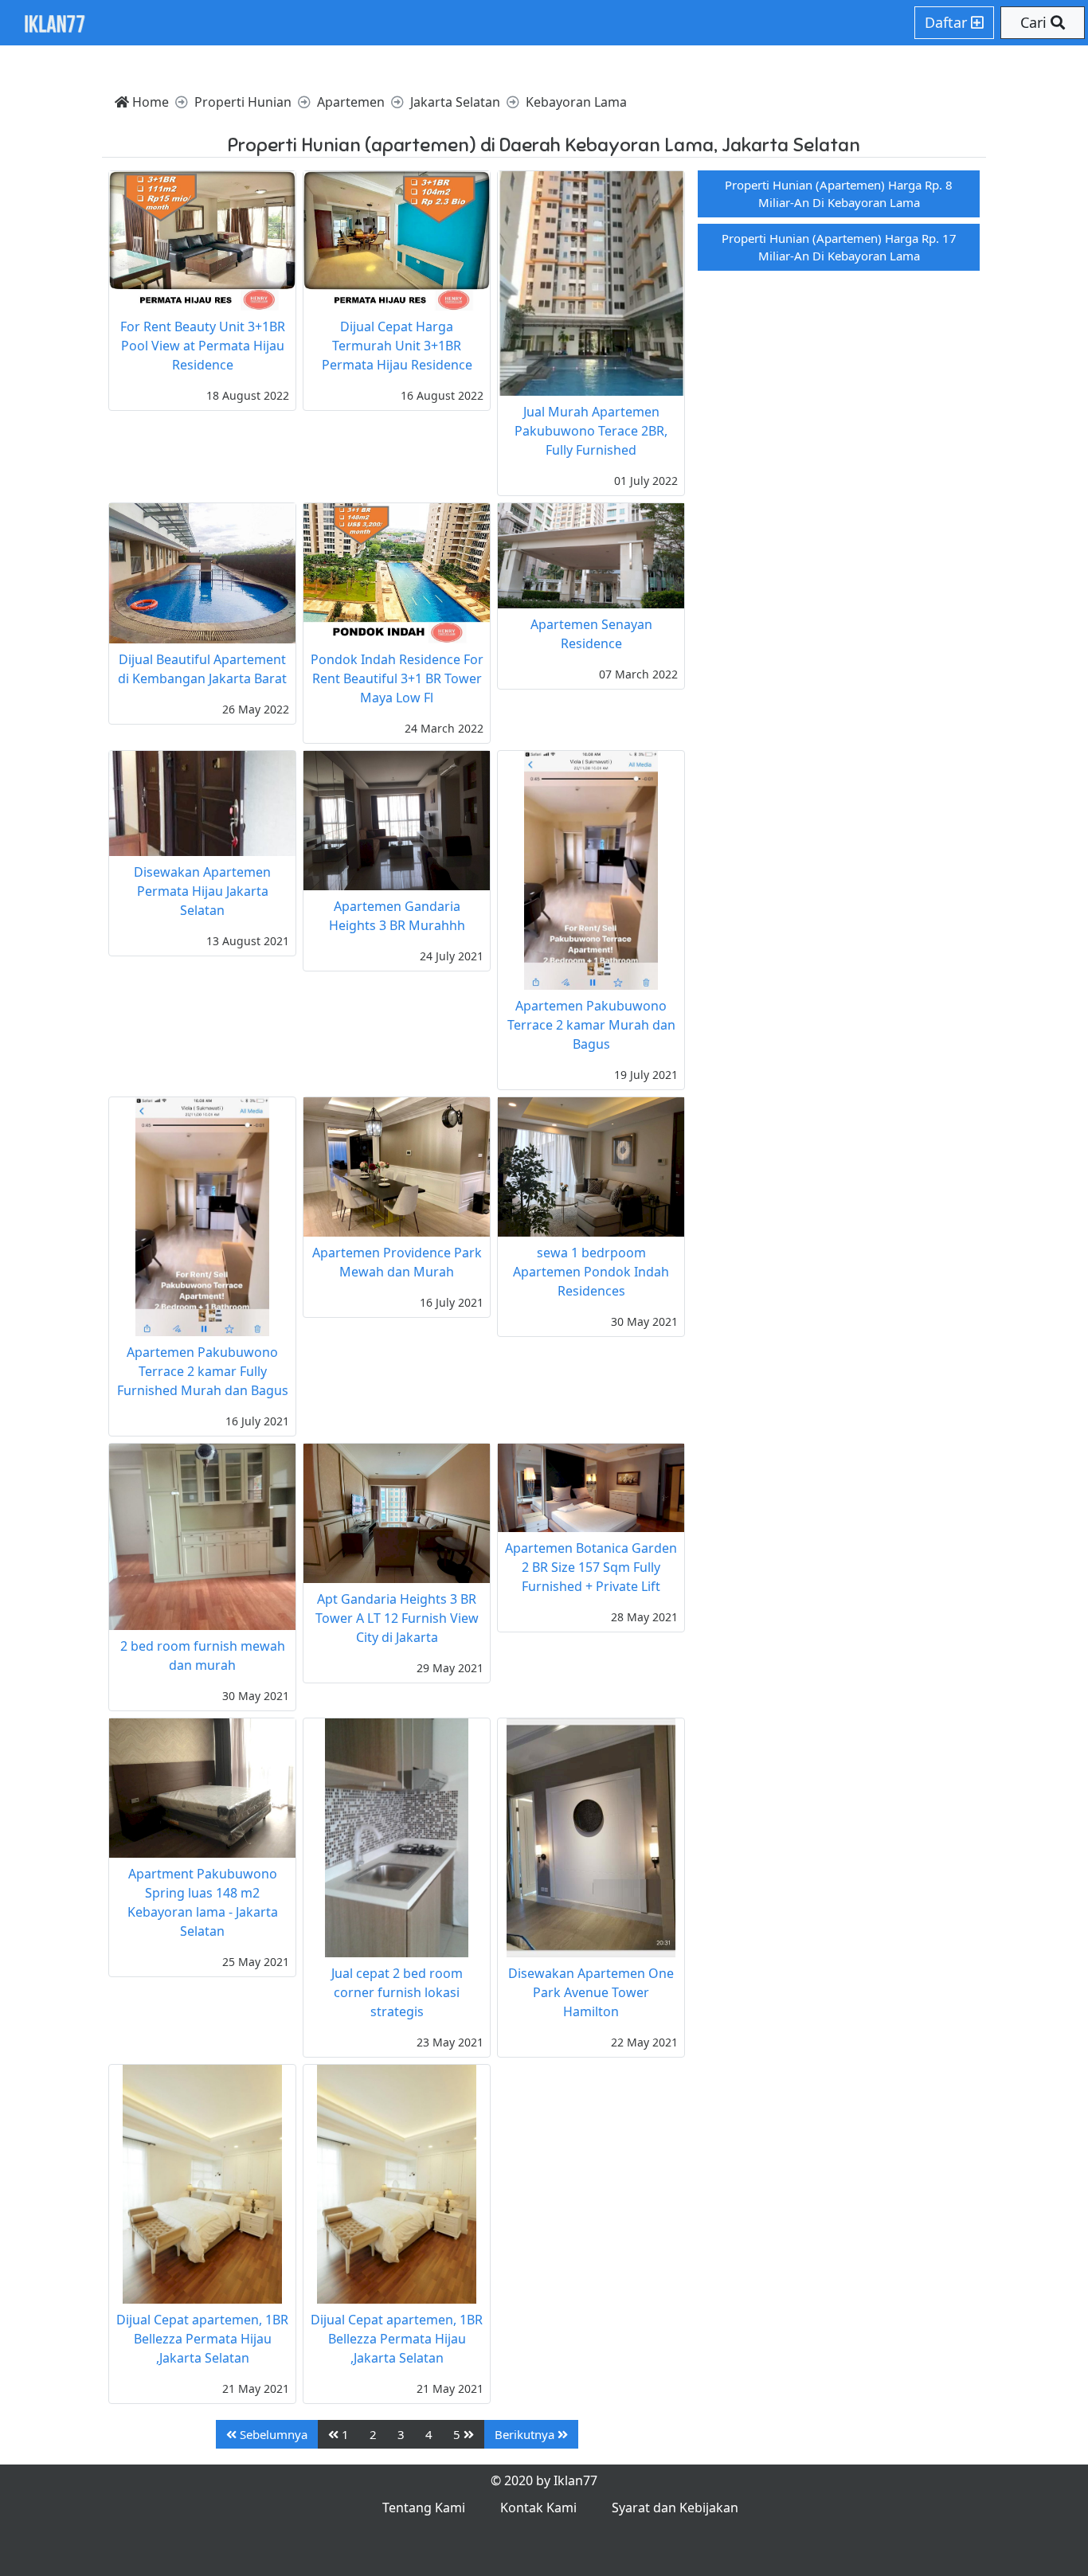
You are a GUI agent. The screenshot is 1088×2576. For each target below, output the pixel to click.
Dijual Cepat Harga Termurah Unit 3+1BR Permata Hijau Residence (397, 346)
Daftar (948, 22)
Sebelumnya (272, 2434)
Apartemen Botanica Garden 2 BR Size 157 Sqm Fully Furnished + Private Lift (591, 1567)
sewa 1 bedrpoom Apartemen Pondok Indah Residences (591, 1272)
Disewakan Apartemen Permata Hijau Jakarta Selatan (202, 891)
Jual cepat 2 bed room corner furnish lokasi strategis (397, 1992)
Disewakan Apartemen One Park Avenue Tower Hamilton (591, 1992)
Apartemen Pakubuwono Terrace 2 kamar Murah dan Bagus (591, 1025)
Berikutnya (526, 2434)
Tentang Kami (424, 2508)
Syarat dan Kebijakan (675, 2508)
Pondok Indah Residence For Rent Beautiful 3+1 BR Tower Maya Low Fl (397, 678)
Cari (1035, 22)
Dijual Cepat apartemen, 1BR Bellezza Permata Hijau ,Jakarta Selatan (202, 2339)
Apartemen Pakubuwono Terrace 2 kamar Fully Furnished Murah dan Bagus (203, 1371)
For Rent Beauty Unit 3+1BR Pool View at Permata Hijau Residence (203, 346)
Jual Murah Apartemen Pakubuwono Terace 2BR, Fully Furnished (591, 431)
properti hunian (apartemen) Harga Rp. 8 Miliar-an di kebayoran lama (839, 194)
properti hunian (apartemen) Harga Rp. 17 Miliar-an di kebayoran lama (839, 247)
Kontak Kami (538, 2508)
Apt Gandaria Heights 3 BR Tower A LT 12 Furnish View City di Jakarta (397, 1618)
